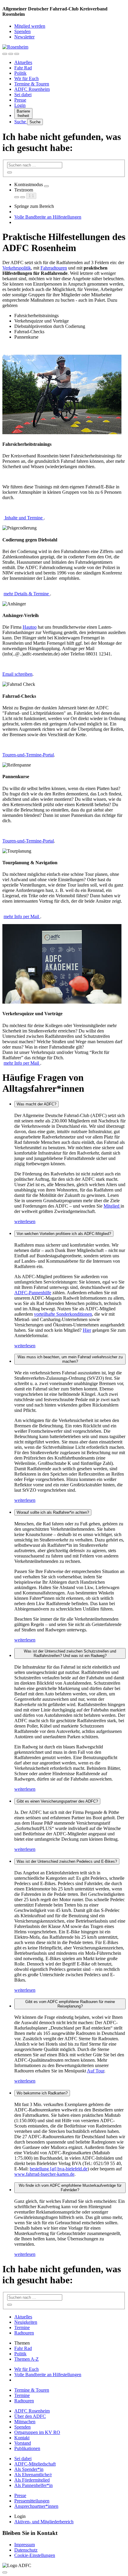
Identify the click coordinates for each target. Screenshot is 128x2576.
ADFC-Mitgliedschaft (35, 2464)
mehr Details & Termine (27, 594)
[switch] (46, 186)
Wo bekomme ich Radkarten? (42, 2093)
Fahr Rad (23, 68)
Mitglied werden (30, 26)
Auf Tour (96, 2071)
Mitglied (112, 1206)
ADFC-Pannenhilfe (33, 1293)
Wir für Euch (26, 78)
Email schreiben (17, 674)
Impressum (25, 2545)
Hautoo (30, 627)
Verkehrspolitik (17, 268)
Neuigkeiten (26, 2322)
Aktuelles (23, 62)
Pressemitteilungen (32, 2501)
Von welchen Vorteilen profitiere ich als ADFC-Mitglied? (64, 1234)
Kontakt (22, 2438)
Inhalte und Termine (24, 518)
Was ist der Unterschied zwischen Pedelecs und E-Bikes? (67, 1861)
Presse (20, 100)
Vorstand (23, 2443)
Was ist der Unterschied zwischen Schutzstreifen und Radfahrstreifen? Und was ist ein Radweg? (70, 1653)
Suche (21, 122)
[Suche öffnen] (11, 54)
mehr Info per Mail (22, 916)
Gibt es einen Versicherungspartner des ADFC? (57, 1801)
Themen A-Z (26, 2359)
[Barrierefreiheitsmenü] (5, 54)
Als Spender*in (29, 2469)
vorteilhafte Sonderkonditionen (63, 1314)
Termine (22, 2327)
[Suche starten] (10, 172)
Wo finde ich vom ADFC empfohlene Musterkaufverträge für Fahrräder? (70, 2188)
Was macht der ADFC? (36, 1104)
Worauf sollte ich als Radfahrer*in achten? (53, 1512)
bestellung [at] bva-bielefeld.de (59, 2169)
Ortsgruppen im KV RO (37, 2432)
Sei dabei (23, 95)
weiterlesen (25, 1221)
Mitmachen (25, 2422)
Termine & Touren (32, 84)
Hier (87, 1330)
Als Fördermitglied (32, 2480)
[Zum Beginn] (5, 2572)
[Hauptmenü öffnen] (17, 54)
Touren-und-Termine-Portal (28, 755)
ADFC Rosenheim (32, 89)
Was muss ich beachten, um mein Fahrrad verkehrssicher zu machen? (70, 1359)
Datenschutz (26, 2550)
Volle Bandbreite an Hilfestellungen (48, 217)
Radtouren (24, 2333)
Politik (20, 73)
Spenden (22, 31)
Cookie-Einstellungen (35, 2555)
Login (20, 105)
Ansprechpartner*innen (36, 2506)
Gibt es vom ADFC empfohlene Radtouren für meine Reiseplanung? (70, 2004)
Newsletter (24, 37)
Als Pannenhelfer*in (33, 2485)
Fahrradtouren (54, 268)
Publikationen (27, 2448)
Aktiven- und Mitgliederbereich (44, 2522)
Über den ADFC (30, 2416)
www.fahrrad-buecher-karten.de (44, 2174)
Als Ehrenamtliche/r (33, 2475)
